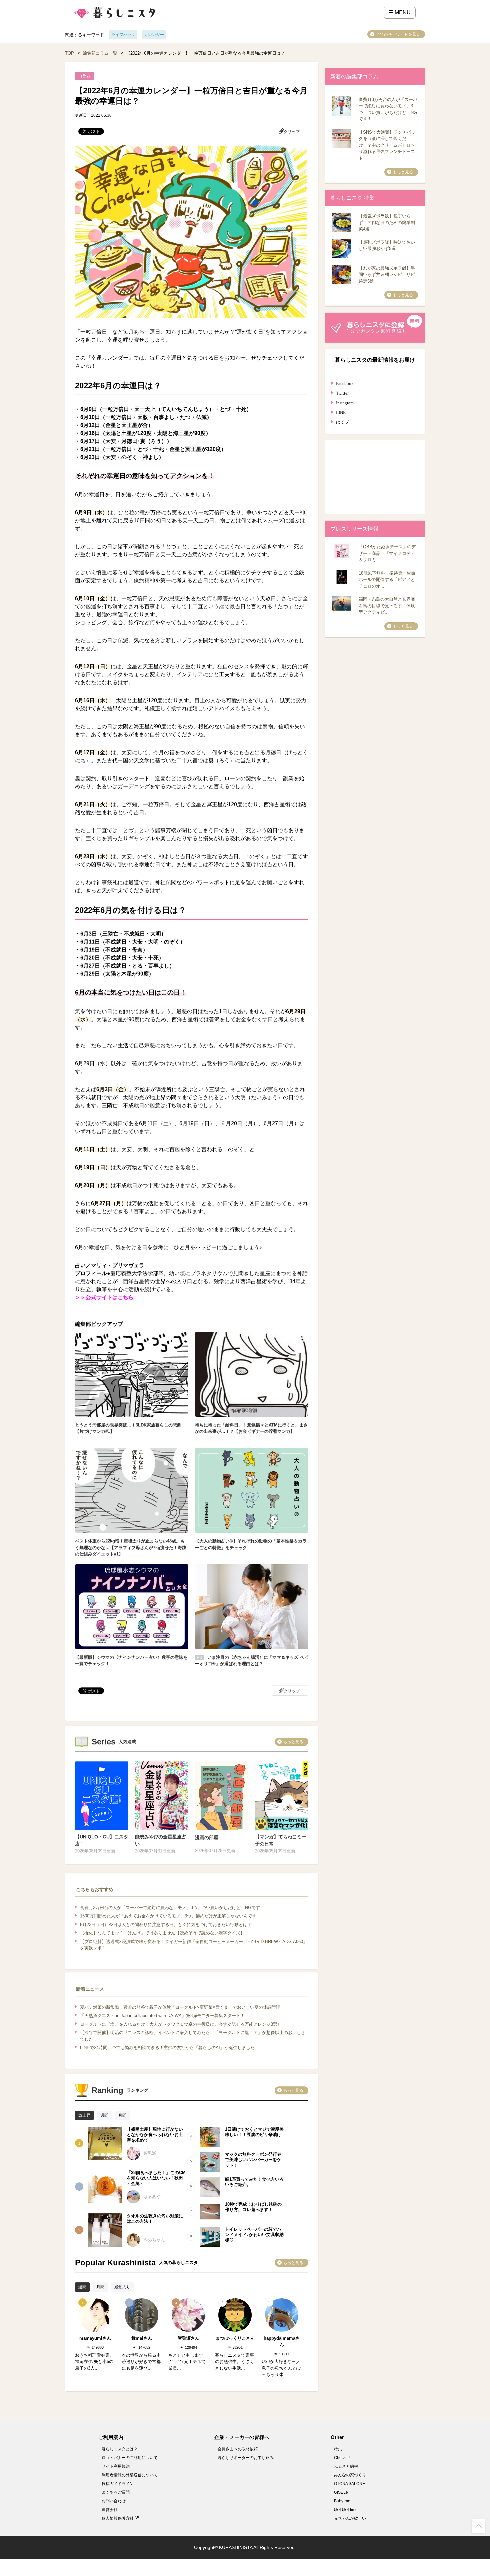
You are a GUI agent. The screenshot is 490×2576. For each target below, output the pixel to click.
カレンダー (154, 35)
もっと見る (293, 1742)
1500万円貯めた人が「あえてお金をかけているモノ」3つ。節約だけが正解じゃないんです (168, 1916)
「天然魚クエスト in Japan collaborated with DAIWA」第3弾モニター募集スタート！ (162, 2016)
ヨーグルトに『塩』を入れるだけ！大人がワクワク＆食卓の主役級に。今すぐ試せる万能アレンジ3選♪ (180, 2024)
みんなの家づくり (350, 2475)
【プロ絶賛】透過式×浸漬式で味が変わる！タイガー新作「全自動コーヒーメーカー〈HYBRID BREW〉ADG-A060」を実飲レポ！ (194, 1945)
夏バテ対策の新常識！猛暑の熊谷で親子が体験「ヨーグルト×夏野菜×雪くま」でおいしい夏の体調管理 (180, 2007)
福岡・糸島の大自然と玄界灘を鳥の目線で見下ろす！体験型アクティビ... (387, 606)
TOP (69, 53)
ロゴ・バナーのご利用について (130, 2458)
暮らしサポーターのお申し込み (246, 2458)
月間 (122, 2115)
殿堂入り (122, 2287)
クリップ (292, 132)
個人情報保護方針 (118, 2518)
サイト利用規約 (116, 2466)
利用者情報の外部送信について (130, 2475)
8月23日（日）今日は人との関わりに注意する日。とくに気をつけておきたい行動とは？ (166, 1925)
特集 (338, 2449)
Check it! (342, 2458)
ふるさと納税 (346, 2466)
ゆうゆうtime (346, 2510)
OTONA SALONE (349, 2484)
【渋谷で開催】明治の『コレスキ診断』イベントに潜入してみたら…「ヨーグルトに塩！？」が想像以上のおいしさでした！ (193, 2036)
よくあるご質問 (116, 2492)
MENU (402, 12)
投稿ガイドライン (118, 2484)
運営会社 (110, 2510)
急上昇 (84, 2115)
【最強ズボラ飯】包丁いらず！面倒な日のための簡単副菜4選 (387, 222)
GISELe (341, 2492)
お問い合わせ (114, 2501)
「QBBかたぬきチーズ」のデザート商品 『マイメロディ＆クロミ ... (387, 553)
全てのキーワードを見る (398, 34)
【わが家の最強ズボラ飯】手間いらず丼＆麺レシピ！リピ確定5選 (387, 275)
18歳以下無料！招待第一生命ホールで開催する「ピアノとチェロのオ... (387, 580)
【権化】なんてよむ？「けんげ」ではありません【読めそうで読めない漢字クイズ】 (162, 1933)
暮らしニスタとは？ (120, 2449)
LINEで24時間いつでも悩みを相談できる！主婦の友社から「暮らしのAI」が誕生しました (167, 2048)
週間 (104, 2115)
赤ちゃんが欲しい (350, 2518)
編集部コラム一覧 (100, 53)
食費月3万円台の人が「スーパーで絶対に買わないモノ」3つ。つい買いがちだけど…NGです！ (172, 1908)
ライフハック (123, 35)
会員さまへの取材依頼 (238, 2449)
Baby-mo (342, 2501)
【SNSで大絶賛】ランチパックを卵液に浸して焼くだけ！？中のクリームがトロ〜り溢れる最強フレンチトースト (387, 145)
